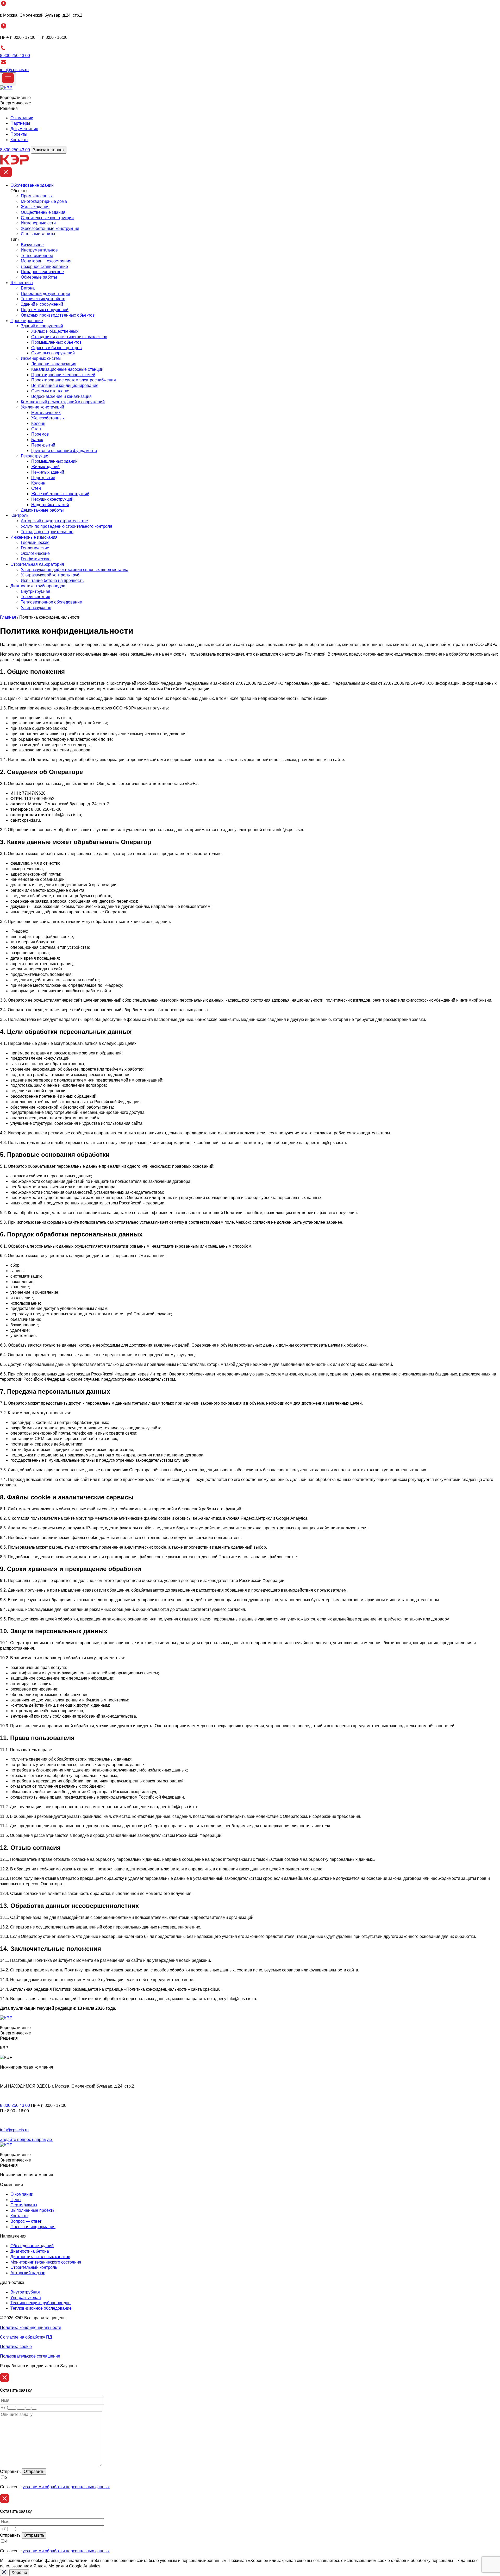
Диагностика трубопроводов (38, 586)
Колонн (38, 423)
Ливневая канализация (54, 364)
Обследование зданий (32, 185)
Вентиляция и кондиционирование (65, 385)
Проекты (19, 134)
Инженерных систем (41, 358)
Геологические (35, 548)
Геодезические (35, 542)
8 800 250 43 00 (15, 56)
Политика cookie (16, 2346)
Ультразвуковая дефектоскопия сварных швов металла (75, 570)
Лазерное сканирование (44, 266)
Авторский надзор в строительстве (54, 521)
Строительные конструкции (47, 218)
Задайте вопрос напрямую (26, 2140)
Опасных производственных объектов (58, 315)
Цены (16, 2200)
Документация (24, 129)
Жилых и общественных (55, 331)
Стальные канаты (38, 234)
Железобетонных (48, 418)
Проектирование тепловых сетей (63, 375)
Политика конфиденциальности (31, 2327)
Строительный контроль (34, 2267)
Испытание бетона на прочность (52, 580)
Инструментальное (39, 250)
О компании (22, 118)
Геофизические (36, 559)
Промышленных (37, 196)
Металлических (46, 413)
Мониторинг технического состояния (46, 2262)
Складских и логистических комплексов (69, 337)
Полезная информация (33, 2227)
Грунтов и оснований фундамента (64, 451)
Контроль (19, 515)
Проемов (40, 434)
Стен (36, 429)
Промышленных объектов (57, 342)
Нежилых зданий (48, 472)
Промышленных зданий (54, 461)
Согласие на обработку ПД (26, 2337)
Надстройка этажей (50, 505)
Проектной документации (45, 294)
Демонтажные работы (42, 510)
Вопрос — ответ (26, 2221)
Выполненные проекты (33, 2210)
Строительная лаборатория (37, 564)
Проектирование (27, 321)
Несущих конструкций (52, 499)
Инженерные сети (38, 223)
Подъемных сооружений (45, 310)
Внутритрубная (36, 591)
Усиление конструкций (42, 407)
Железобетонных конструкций (60, 494)
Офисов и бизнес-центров (57, 348)
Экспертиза (22, 283)
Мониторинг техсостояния (46, 261)
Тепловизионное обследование (51, 602)
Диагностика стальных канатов (40, 2257)
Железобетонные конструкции (50, 228)
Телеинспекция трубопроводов (40, 2303)
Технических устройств (43, 299)
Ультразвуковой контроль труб (50, 575)
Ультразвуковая (36, 608)
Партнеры (20, 123)
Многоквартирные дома (44, 201)
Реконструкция (35, 456)
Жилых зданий (45, 467)
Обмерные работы (39, 277)
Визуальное (32, 245)
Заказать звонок (49, 150)
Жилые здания (35, 207)
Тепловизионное (37, 256)
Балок (37, 440)
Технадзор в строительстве (47, 532)
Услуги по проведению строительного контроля (67, 526)
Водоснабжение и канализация (61, 396)
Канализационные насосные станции (67, 369)
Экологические (35, 553)
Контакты (19, 140)
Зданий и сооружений (42, 304)
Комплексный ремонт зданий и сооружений (63, 402)
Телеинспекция (36, 597)
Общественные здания (43, 212)
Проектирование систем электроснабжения (74, 380)
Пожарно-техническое (42, 272)
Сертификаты (24, 2205)
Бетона (28, 288)
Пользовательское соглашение (30, 2356)
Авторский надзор (28, 2273)
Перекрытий (43, 445)
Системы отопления (51, 391)
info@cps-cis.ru (14, 70)
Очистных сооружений (53, 353)
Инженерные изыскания (34, 537)
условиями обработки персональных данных (66, 2487)
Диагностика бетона (30, 2251)
